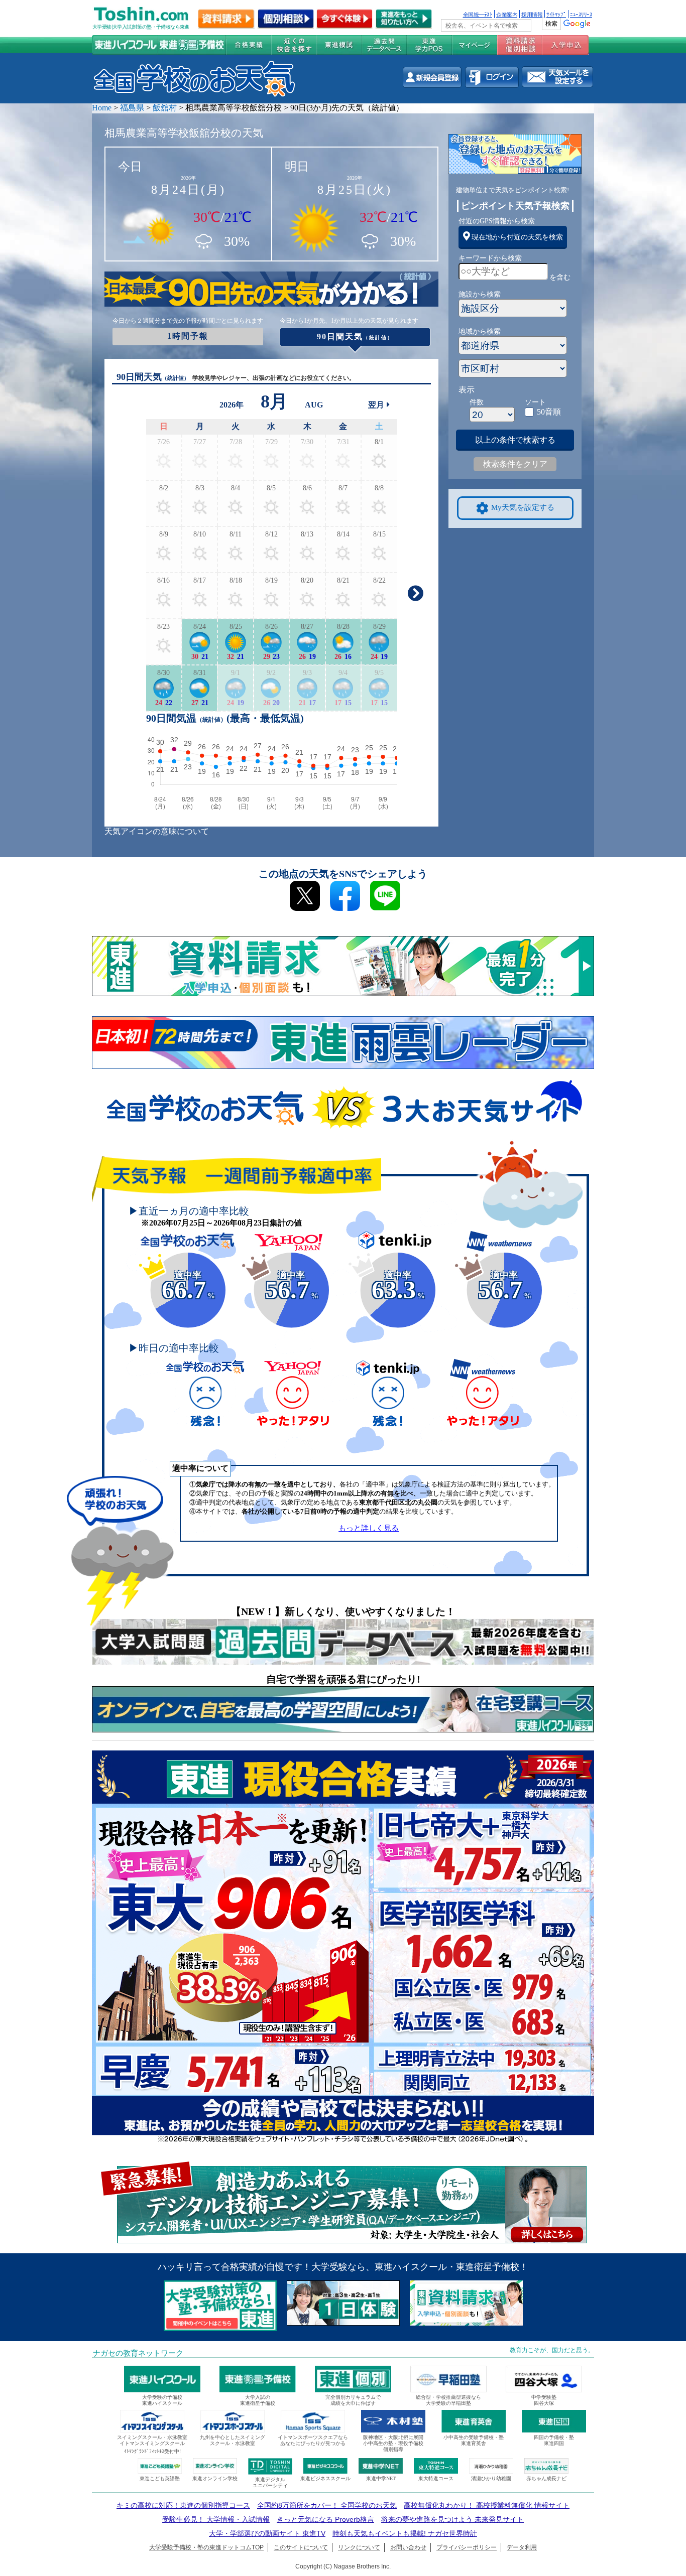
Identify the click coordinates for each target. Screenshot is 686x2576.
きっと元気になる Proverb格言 (325, 2519)
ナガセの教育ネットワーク (138, 2353)
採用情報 (532, 14)
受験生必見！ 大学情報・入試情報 (216, 2519)
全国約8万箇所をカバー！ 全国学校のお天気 (327, 2505)
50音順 (549, 412)
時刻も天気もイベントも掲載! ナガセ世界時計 (405, 2533)
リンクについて (359, 2547)
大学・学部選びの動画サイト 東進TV (267, 2533)
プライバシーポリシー (467, 2547)
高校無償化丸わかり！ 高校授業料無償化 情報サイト (487, 2505)
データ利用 (522, 2547)
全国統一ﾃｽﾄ (478, 14)
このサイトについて (301, 2547)
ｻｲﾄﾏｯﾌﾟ (556, 14)
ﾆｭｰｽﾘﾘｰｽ (581, 14)
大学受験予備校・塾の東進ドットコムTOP (206, 2547)
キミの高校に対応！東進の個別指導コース (183, 2505)
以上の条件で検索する (515, 440)
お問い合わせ (408, 2547)
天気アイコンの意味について (157, 831)
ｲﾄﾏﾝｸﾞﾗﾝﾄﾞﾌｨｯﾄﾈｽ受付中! (152, 2451)
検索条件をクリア (515, 464)
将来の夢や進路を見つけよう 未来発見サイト (452, 2519)
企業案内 (507, 14)
